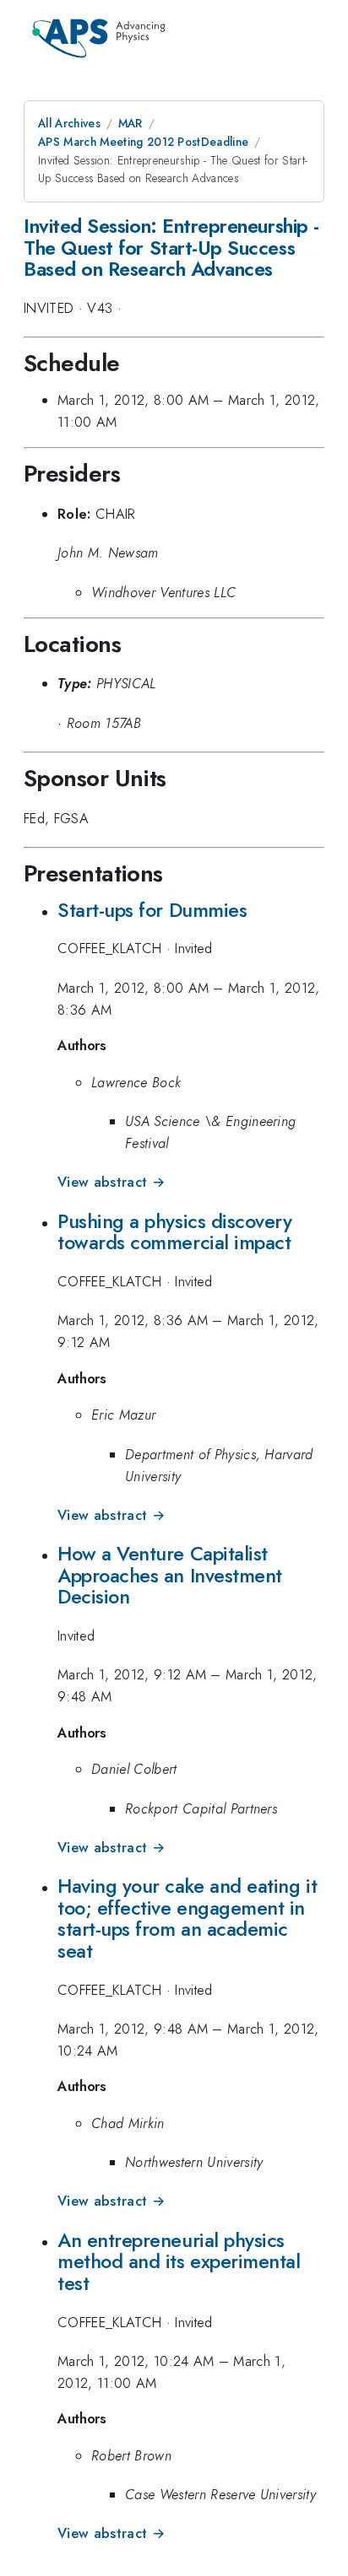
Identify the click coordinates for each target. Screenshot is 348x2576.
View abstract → (111, 1182)
